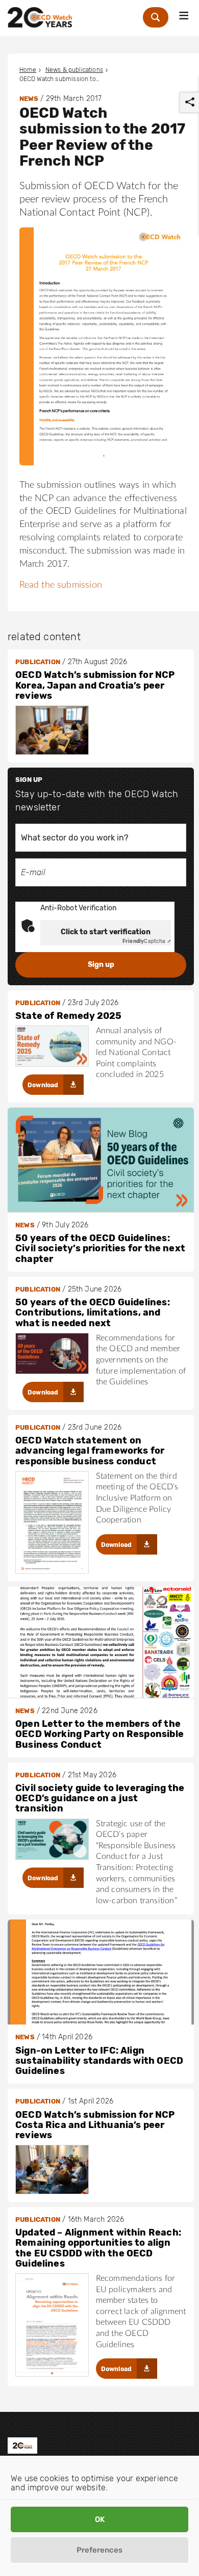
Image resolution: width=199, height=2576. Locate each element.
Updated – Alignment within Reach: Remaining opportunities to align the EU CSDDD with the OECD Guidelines (98, 2248)
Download (43, 1085)
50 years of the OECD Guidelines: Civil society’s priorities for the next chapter (100, 1248)
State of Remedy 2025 (69, 1016)
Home (28, 70)
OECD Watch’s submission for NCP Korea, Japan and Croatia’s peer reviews (95, 685)
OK (100, 2519)
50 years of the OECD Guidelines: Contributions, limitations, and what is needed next (93, 1313)
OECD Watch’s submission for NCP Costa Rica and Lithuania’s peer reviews (95, 2125)
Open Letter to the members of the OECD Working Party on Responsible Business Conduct (99, 1734)
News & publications (74, 70)
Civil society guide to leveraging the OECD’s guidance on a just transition (100, 1798)
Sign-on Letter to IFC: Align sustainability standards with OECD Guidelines (99, 2061)
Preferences (99, 2550)
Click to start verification (106, 932)
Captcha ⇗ (147, 941)
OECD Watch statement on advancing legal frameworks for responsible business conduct (90, 1451)
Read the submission (61, 585)
